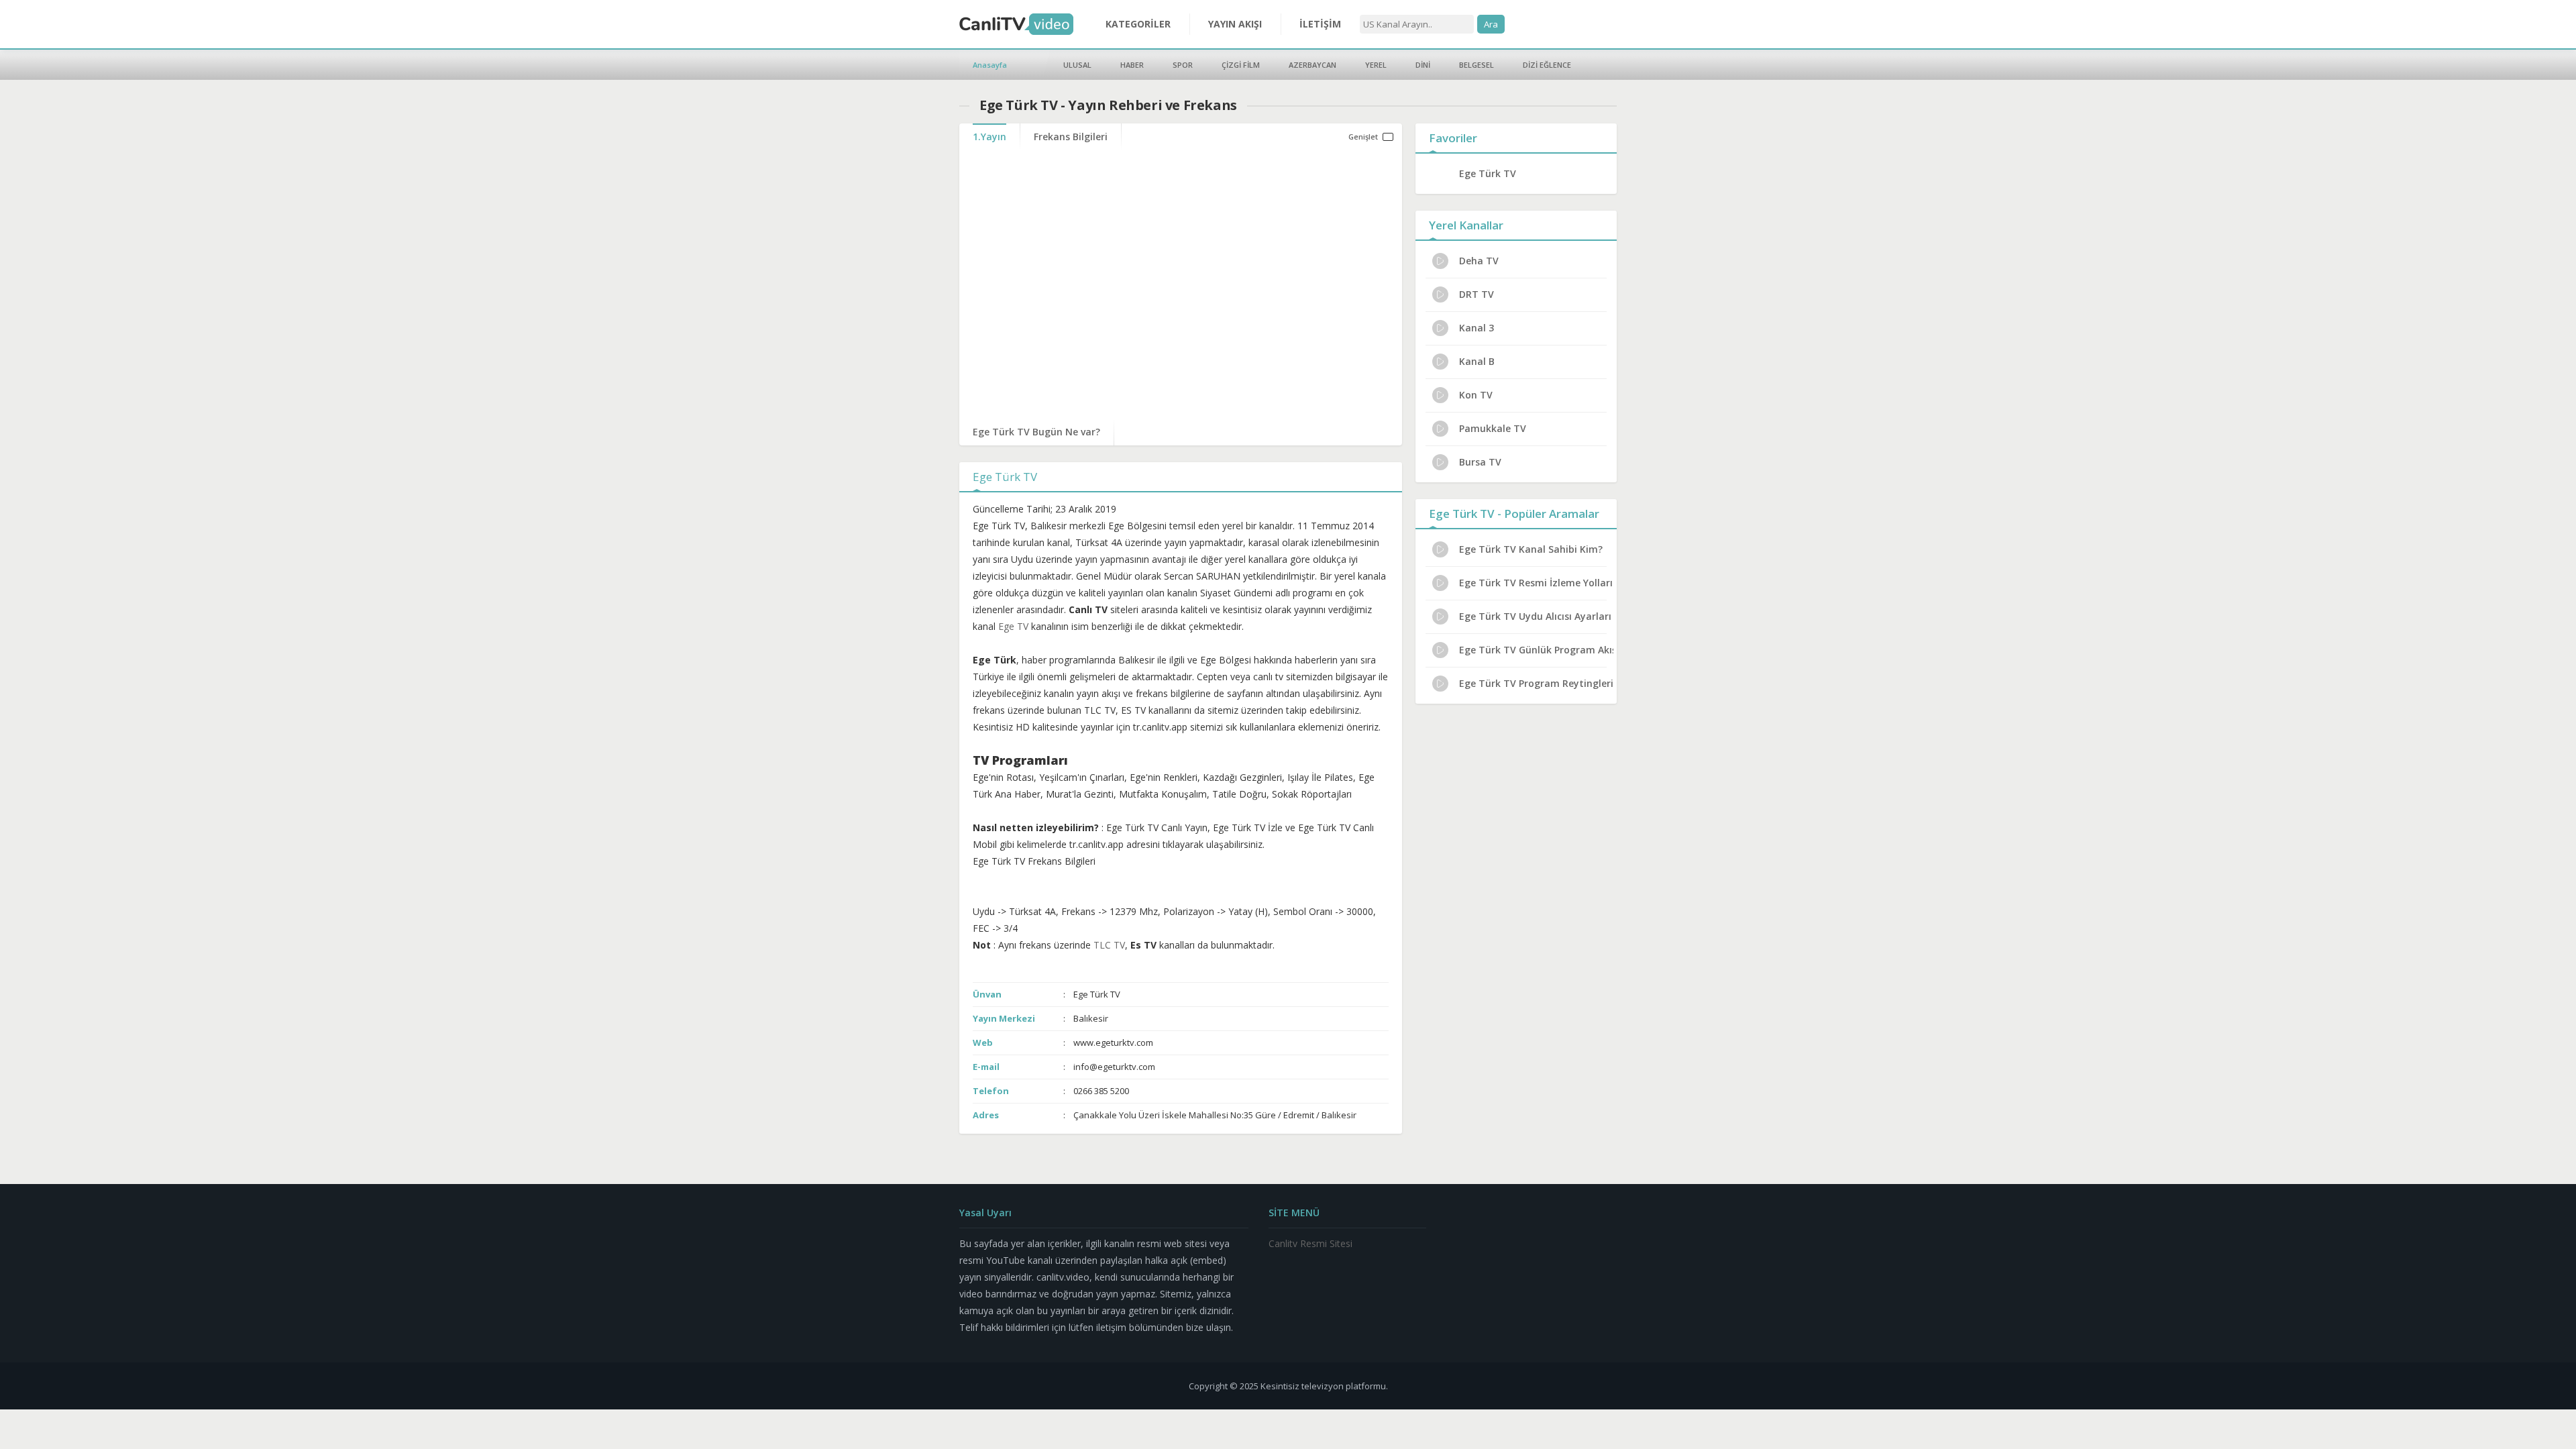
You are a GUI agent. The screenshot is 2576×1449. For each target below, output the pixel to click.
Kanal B (1477, 361)
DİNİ (1423, 65)
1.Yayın (989, 137)
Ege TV (1013, 626)
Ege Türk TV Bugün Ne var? (1036, 432)
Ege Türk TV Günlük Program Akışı (1536, 650)
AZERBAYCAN (1312, 65)
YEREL (1376, 65)
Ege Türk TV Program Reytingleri (1536, 683)
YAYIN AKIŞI (1235, 24)
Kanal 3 (1477, 328)
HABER (1132, 65)
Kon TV (1476, 395)
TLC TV (1109, 945)
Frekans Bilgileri (1071, 137)
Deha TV (1479, 261)
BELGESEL (1477, 65)
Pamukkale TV (1493, 428)
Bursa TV (1480, 462)
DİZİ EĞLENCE (1547, 65)
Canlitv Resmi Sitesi (1310, 1243)
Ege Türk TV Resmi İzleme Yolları (1536, 583)
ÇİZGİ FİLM (1241, 65)
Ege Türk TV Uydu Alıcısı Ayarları (1535, 616)
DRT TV (1477, 294)
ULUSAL (1077, 65)
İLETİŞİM (1320, 24)
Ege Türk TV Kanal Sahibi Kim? (1531, 549)
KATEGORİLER (1138, 24)
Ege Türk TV (1488, 173)
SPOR (1183, 65)
